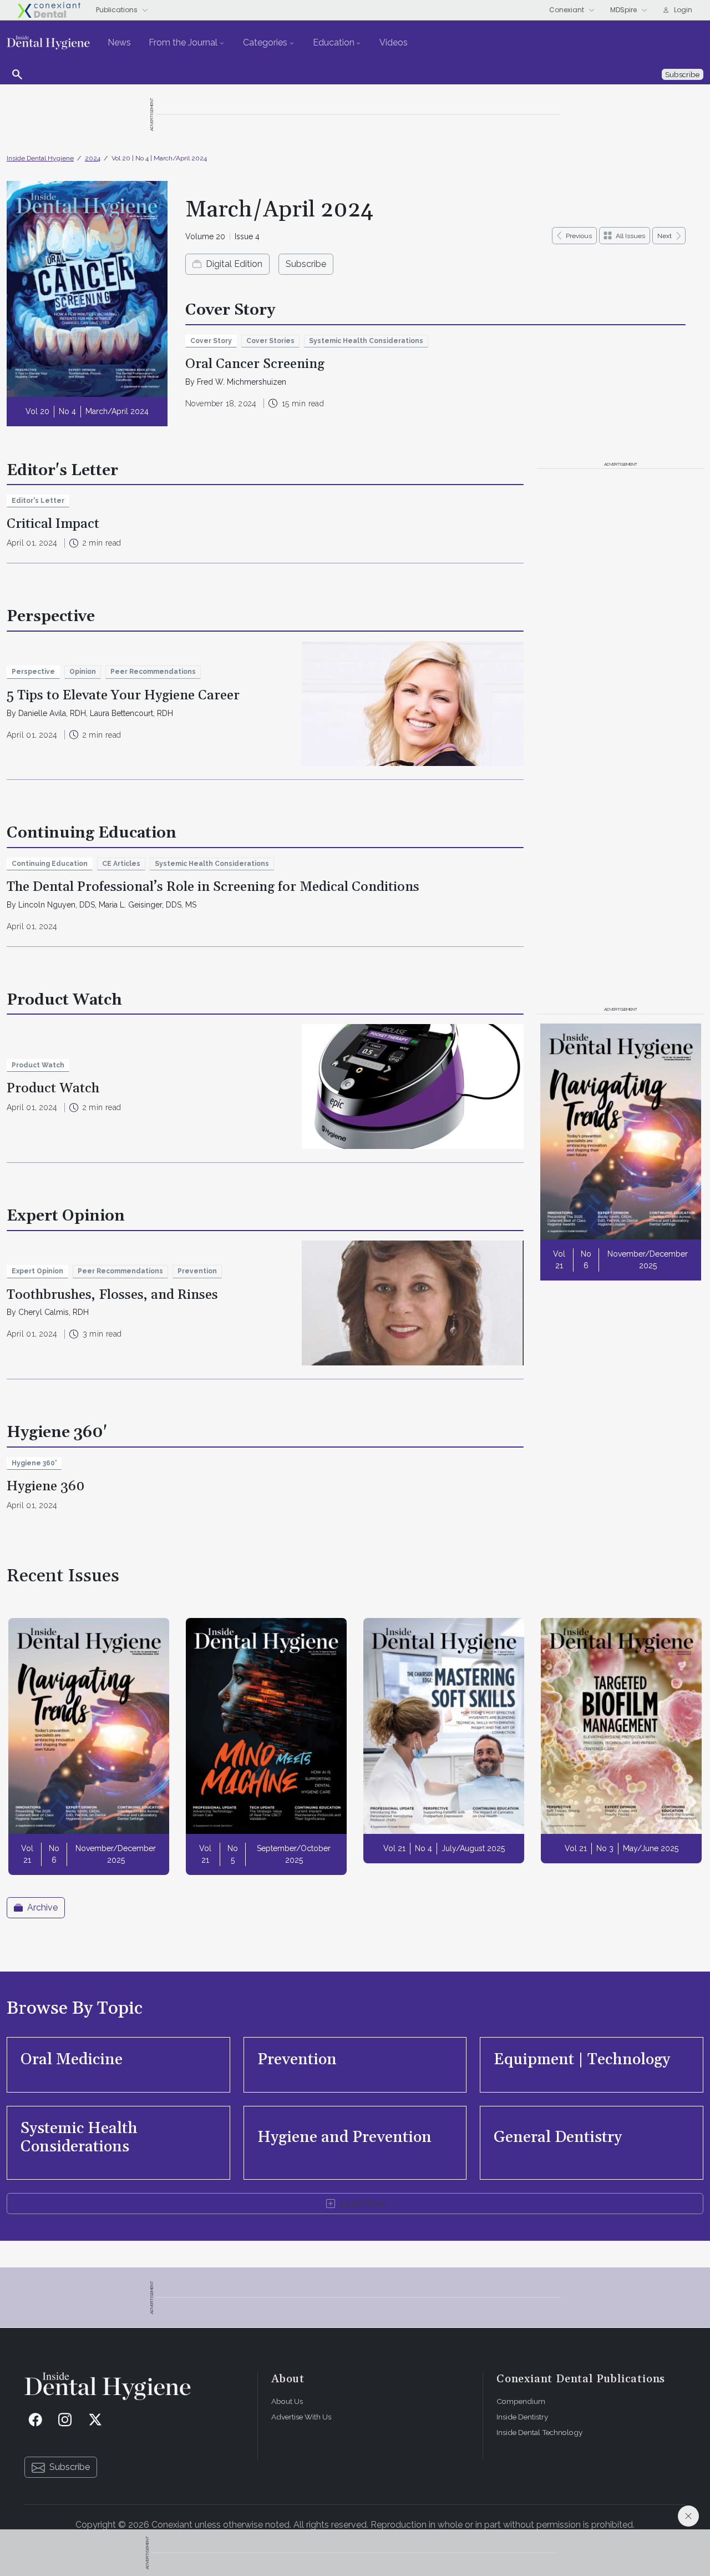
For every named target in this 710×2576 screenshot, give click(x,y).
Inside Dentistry (522, 2417)
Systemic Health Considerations (366, 341)
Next (665, 236)
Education (334, 42)
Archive (42, 1907)
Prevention (197, 1271)
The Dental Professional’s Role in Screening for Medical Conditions (213, 887)
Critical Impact (53, 524)
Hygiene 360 (46, 1486)
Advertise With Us (301, 2417)
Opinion (83, 672)
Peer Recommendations (153, 672)
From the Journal (183, 42)
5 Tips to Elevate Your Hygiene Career (123, 695)
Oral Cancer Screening (255, 364)
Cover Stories (270, 341)
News (119, 42)
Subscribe (306, 264)
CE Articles (121, 864)
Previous (579, 236)
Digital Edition (234, 264)
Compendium (521, 2401)
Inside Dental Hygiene (40, 158)
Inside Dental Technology (539, 2432)
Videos (394, 42)
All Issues (630, 236)
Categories (265, 42)
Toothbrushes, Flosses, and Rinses (112, 1295)
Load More (362, 2203)
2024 (93, 158)
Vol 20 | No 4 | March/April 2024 (159, 158)
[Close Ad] (688, 2516)
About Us (287, 2401)
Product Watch (53, 1088)
